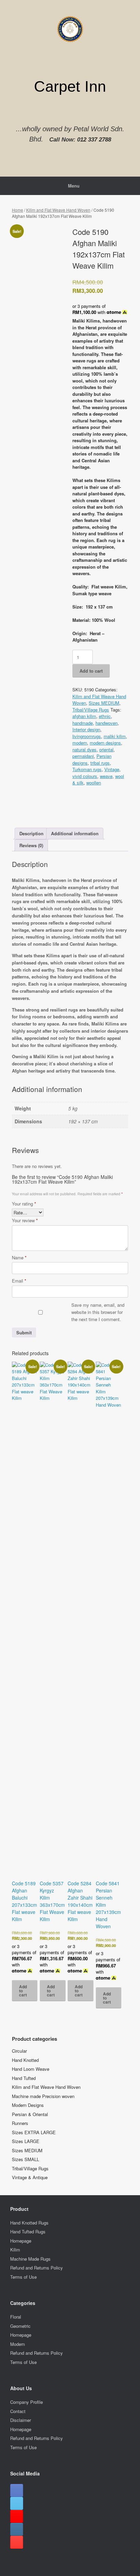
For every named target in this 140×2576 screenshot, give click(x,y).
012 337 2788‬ (94, 140)
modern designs (105, 743)
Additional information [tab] (75, 833)
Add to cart (91, 671)
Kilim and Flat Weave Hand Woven (58, 210)
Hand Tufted (24, 2078)
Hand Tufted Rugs (28, 2231)
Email (19, 1281)
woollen (94, 783)
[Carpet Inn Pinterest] (17, 2542)
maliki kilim (115, 736)
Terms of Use (23, 2277)
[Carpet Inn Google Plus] (17, 2516)
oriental (106, 750)
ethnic (105, 716)
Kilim (15, 2250)
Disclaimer (21, 2420)
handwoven (107, 723)
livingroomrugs (87, 736)
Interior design (86, 729)
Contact (18, 2411)
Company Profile (27, 2402)
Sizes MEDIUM (104, 703)
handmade (83, 723)
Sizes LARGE (26, 2141)
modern (80, 743)
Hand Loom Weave (31, 2069)
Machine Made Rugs (30, 2259)
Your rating (24, 1204)
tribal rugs (100, 763)
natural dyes (84, 750)
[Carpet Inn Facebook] (17, 2490)
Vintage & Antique (30, 2177)
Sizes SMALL (25, 2159)
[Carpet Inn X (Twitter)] (17, 2503)
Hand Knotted (25, 2060)
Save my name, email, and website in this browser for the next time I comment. (98, 1312)
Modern (17, 2344)
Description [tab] (31, 833)
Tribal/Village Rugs (91, 710)
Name (19, 1257)
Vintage (112, 769)
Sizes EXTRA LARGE (34, 2132)
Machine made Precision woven (43, 2096)
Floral (16, 2317)
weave (106, 776)
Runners (20, 2123)
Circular (19, 2051)
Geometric (20, 2326)
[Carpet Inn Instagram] (17, 2529)
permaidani (83, 756)
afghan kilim (84, 716)
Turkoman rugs (87, 769)
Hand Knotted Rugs (29, 2223)
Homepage (21, 2241)
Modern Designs (28, 2105)
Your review (25, 1220)
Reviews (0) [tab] (31, 845)
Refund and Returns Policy (37, 2268)
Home (17, 210)
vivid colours (85, 776)
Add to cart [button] (23, 1991)
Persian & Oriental (30, 2114)
